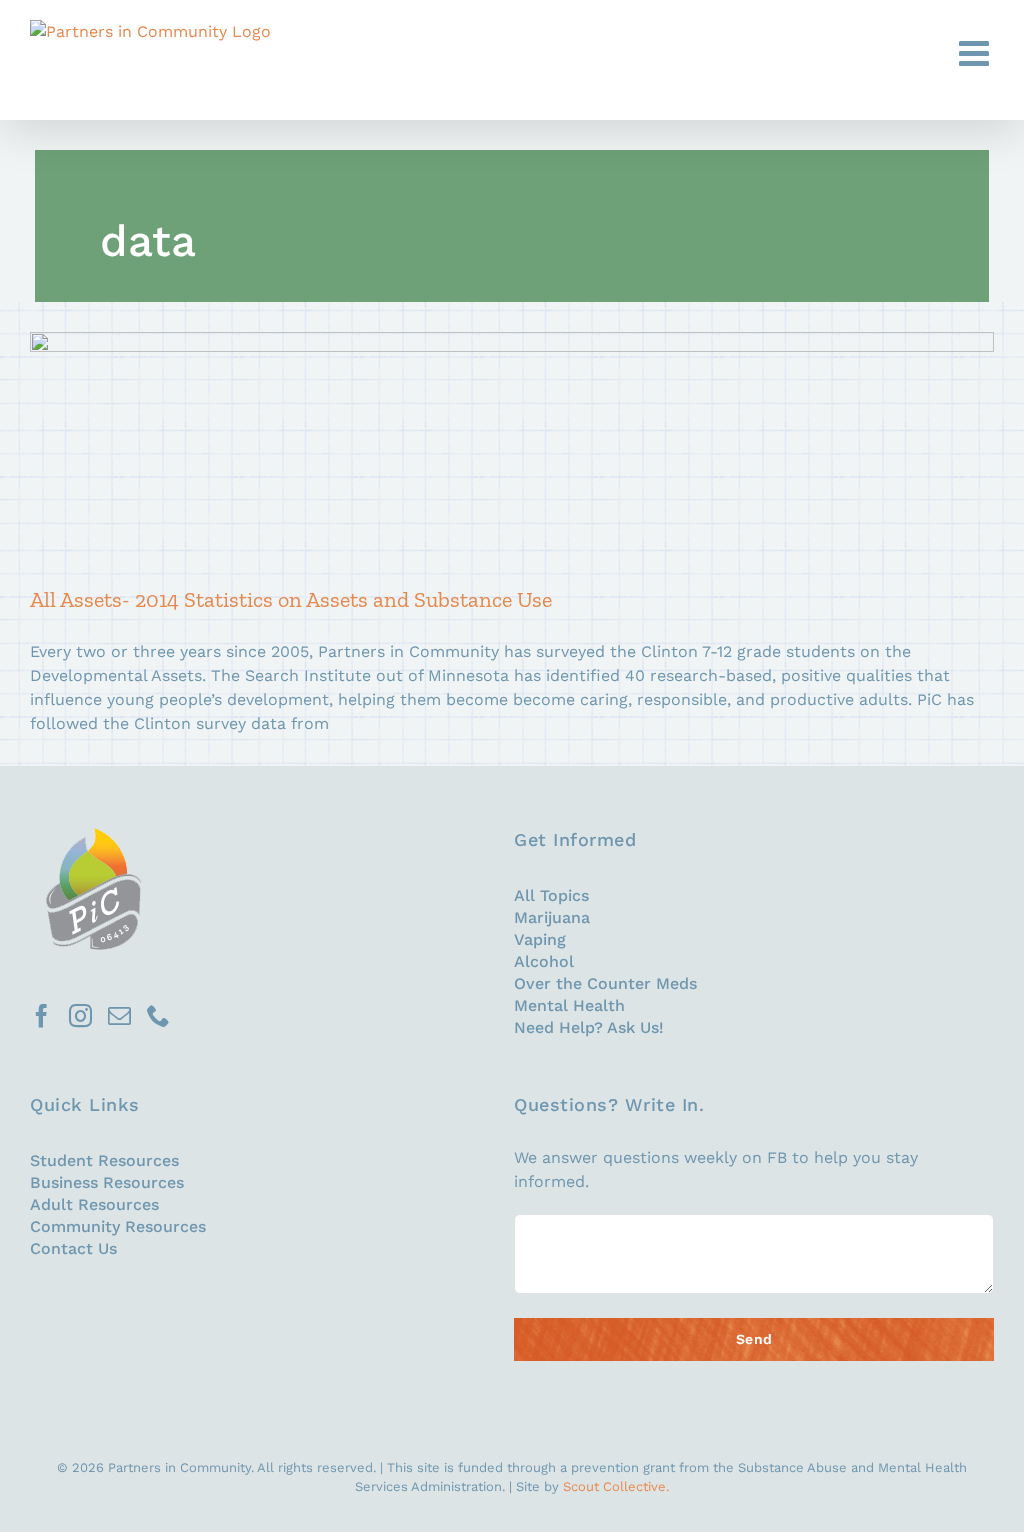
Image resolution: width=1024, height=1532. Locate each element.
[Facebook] (41, 1015)
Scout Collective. (616, 1486)
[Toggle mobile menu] (976, 52)
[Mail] (119, 1015)
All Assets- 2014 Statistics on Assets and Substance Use (507, 444)
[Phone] (158, 1015)
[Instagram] (80, 1015)
